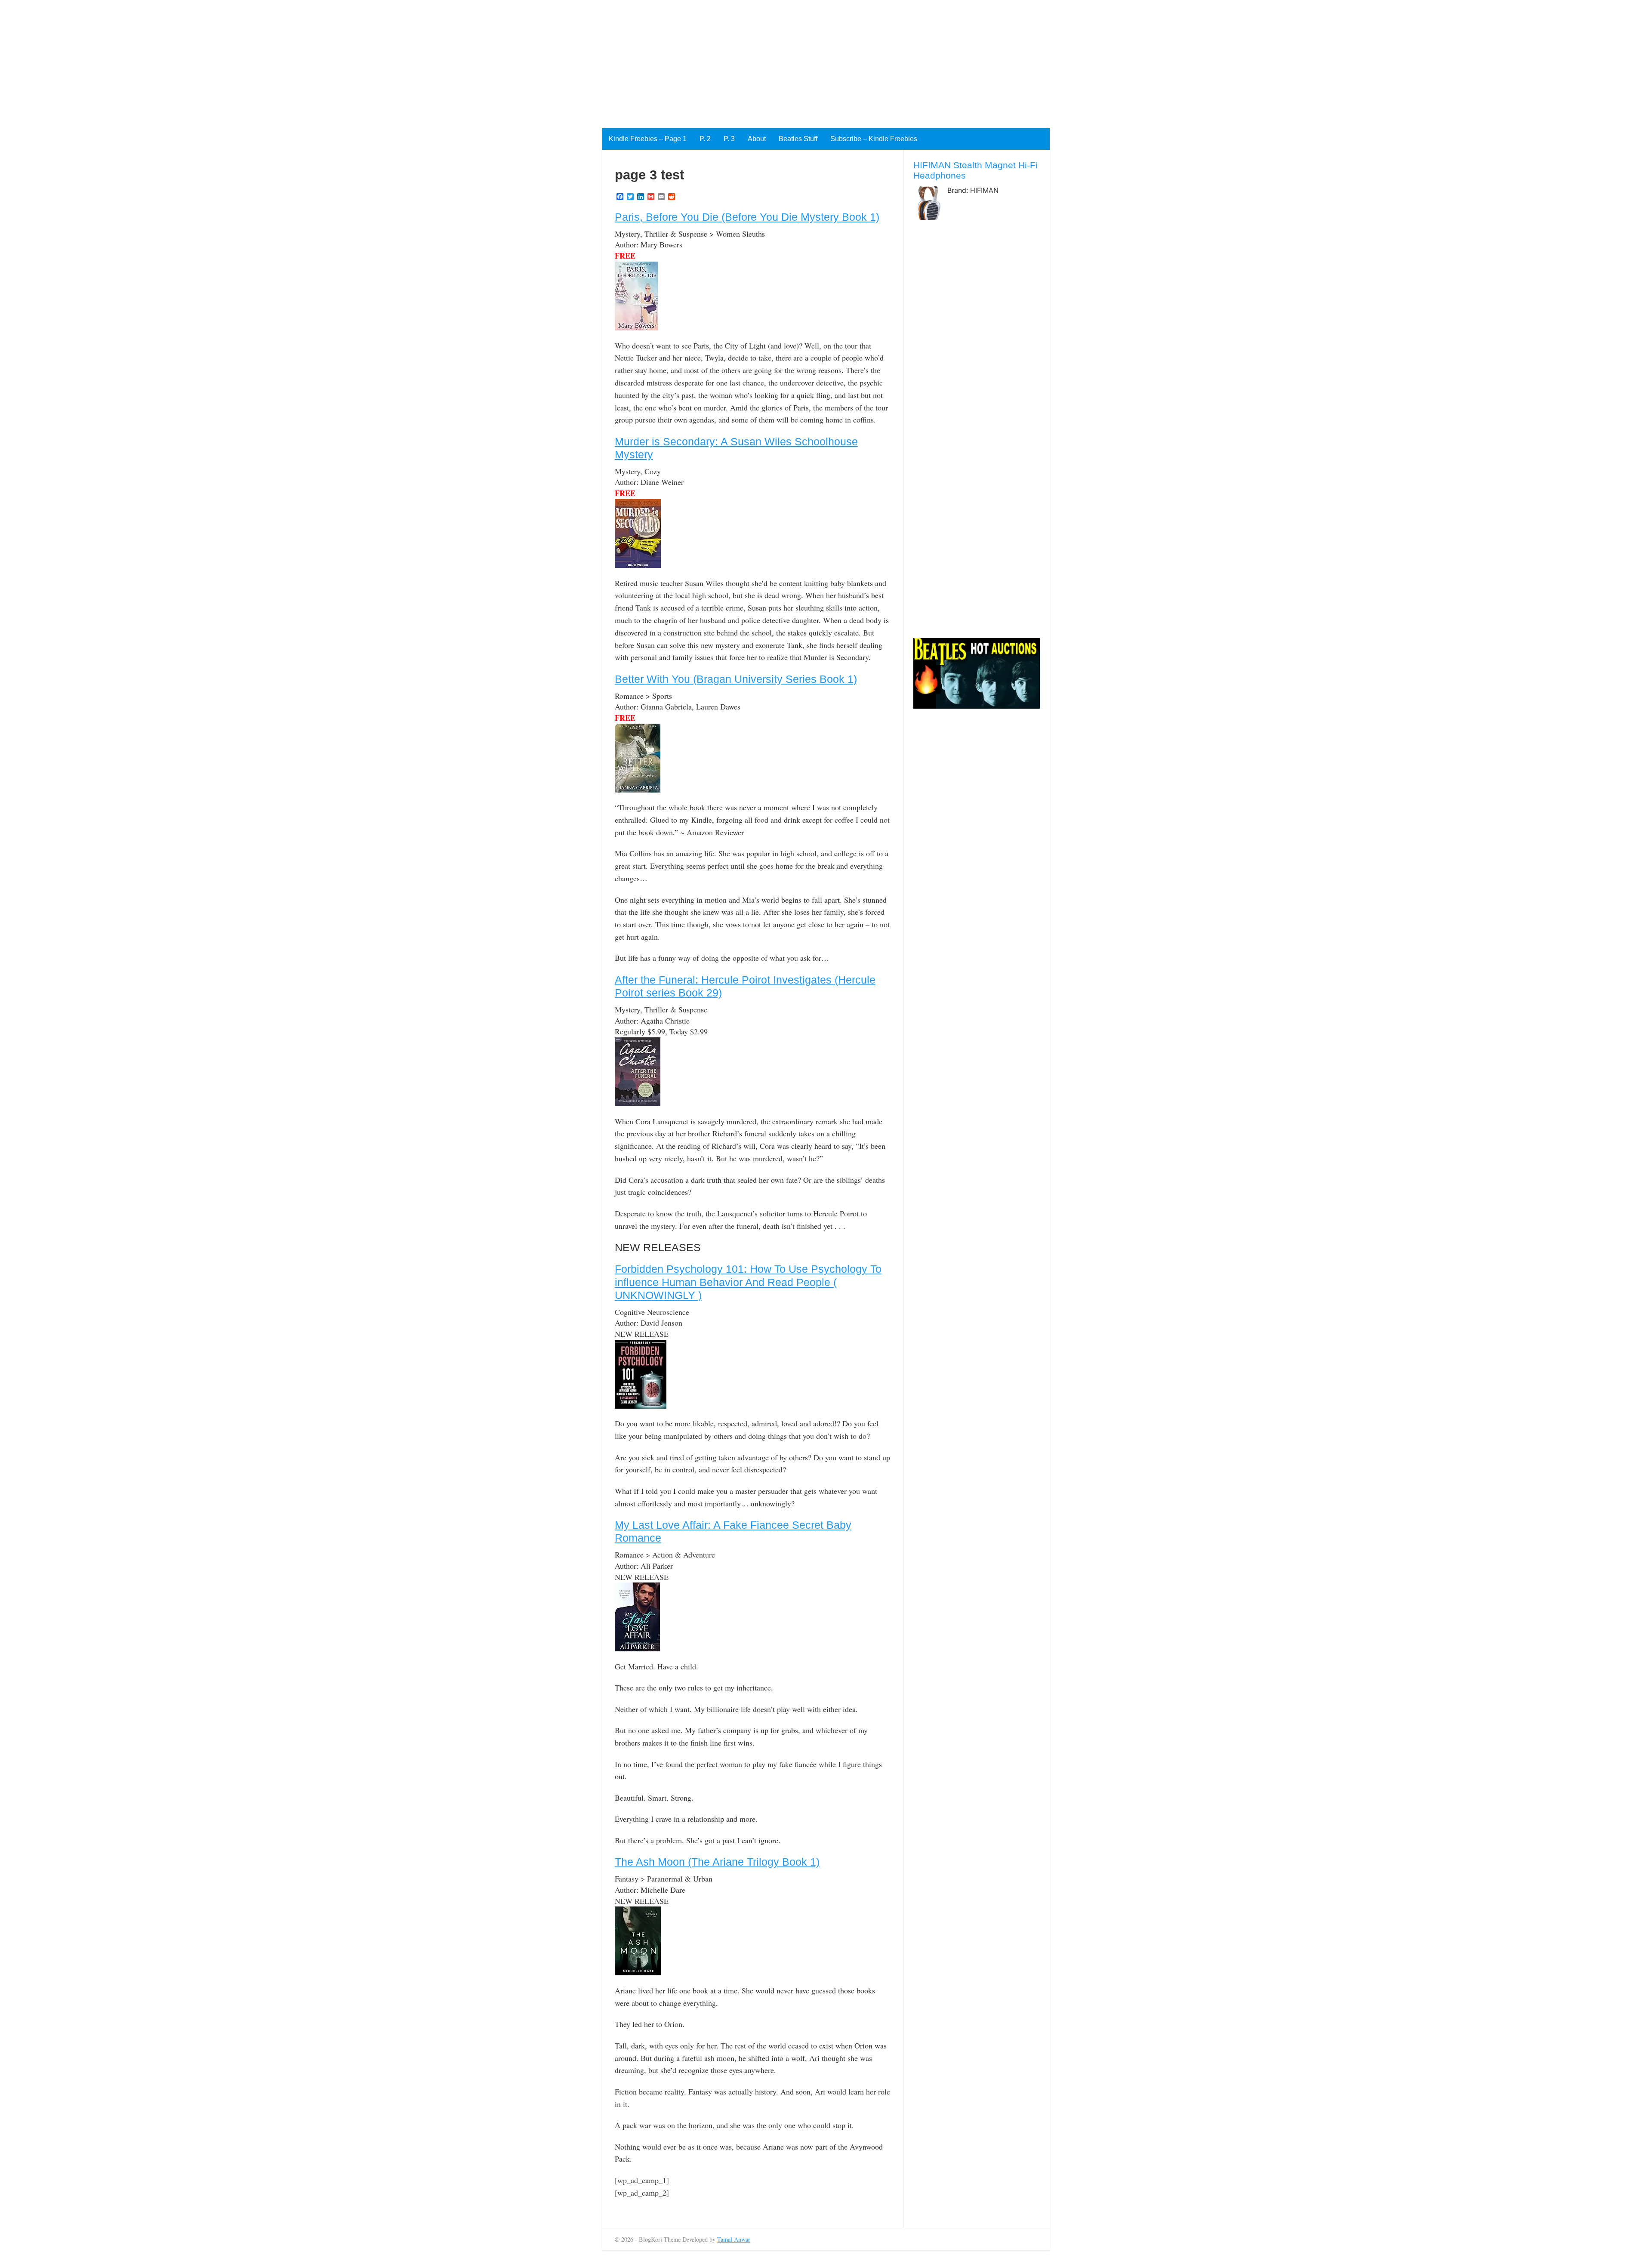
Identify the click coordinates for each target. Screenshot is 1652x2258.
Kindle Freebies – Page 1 (648, 139)
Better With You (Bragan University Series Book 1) (736, 679)
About (757, 139)
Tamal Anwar (734, 2239)
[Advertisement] (258, 60)
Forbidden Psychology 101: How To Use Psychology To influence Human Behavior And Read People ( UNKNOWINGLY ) (748, 1282)
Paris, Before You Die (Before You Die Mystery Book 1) (747, 217)
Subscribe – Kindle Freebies (874, 139)
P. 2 (705, 139)
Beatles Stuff (798, 139)
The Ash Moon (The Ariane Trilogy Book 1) (717, 1862)
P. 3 (729, 139)
